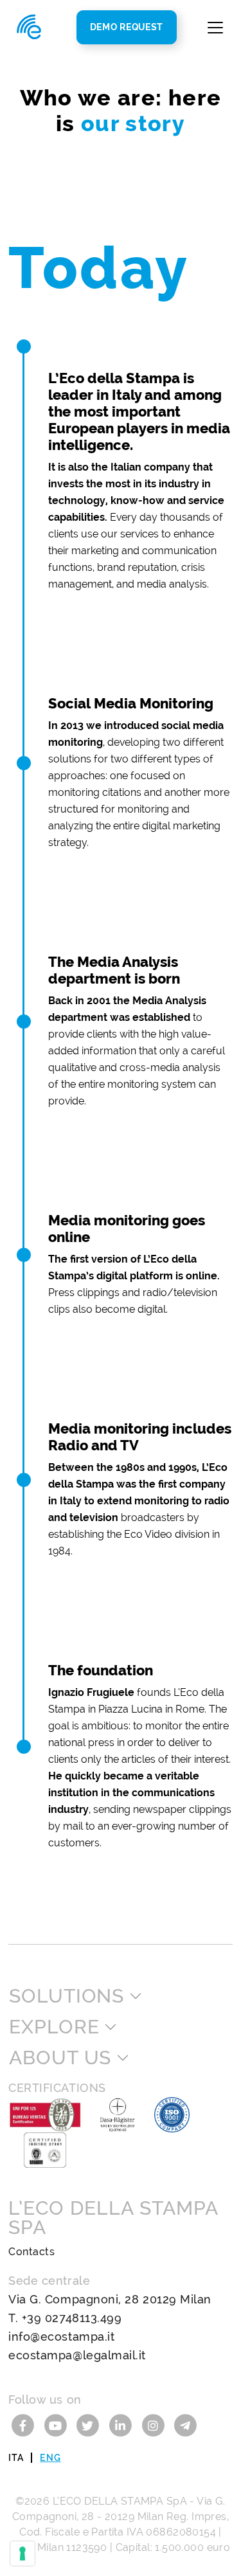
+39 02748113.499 (72, 2318)
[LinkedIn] (122, 2425)
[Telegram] (185, 2425)
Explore (54, 2027)
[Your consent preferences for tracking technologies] (22, 2553)
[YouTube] (58, 2425)
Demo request (127, 27)
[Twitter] (90, 2425)
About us (60, 2058)
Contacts (31, 2252)
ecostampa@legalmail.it (77, 2355)
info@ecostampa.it (61, 2337)
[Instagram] (155, 2425)
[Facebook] (25, 2425)
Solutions (67, 1996)
